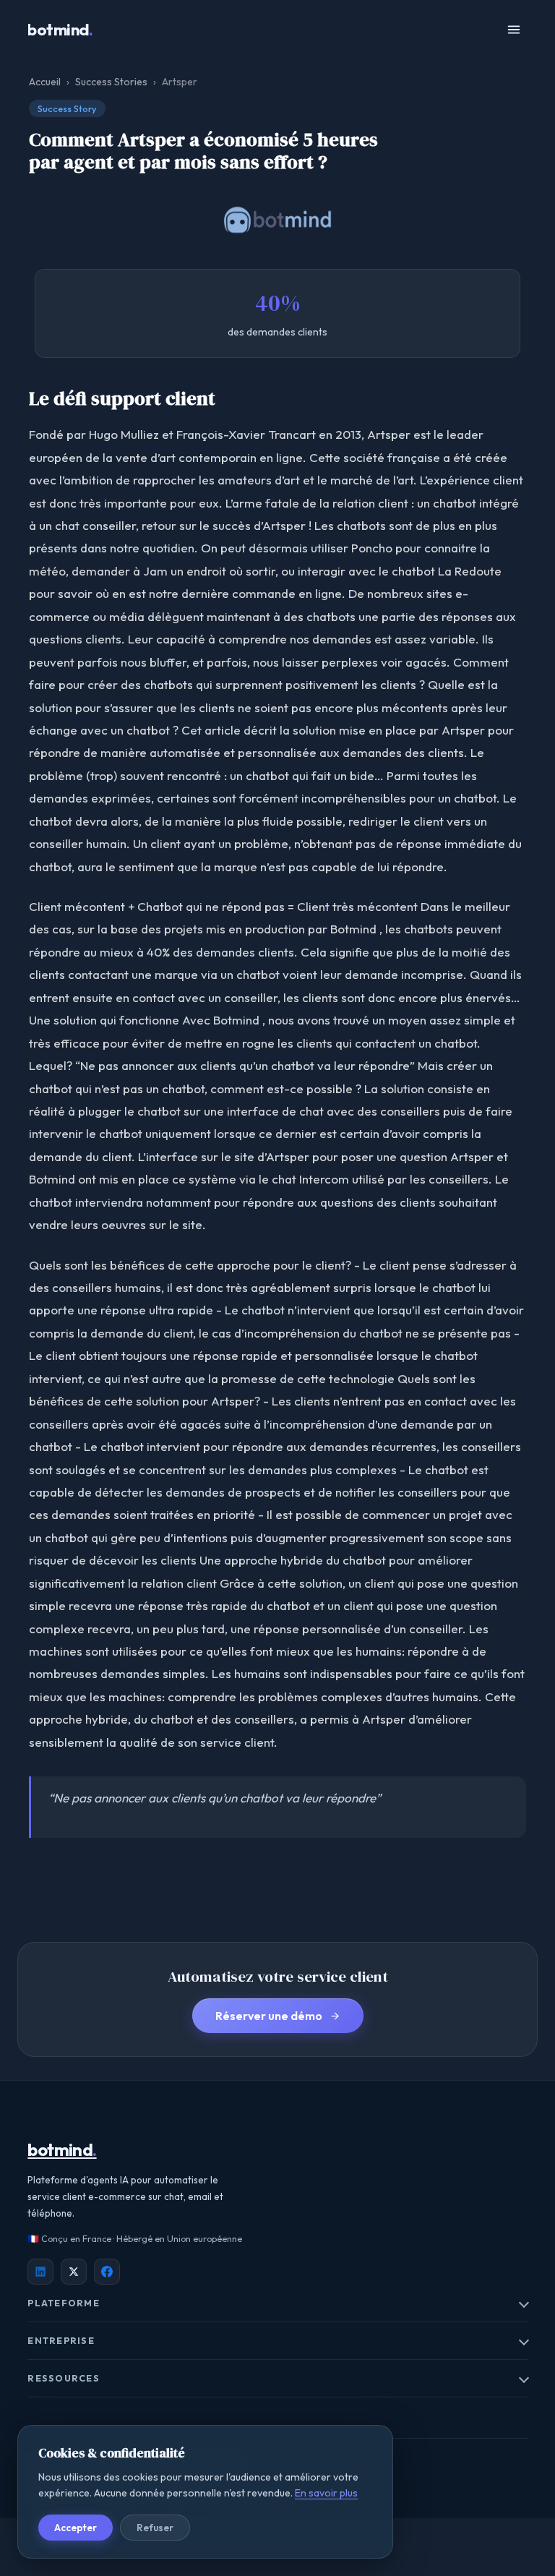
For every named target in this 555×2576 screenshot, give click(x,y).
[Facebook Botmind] (107, 2272)
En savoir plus (326, 2493)
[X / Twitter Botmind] (74, 2272)
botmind (60, 30)
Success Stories (111, 82)
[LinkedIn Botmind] (40, 2272)
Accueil (45, 82)
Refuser (155, 2528)
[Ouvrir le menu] (514, 30)
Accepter (76, 2528)
